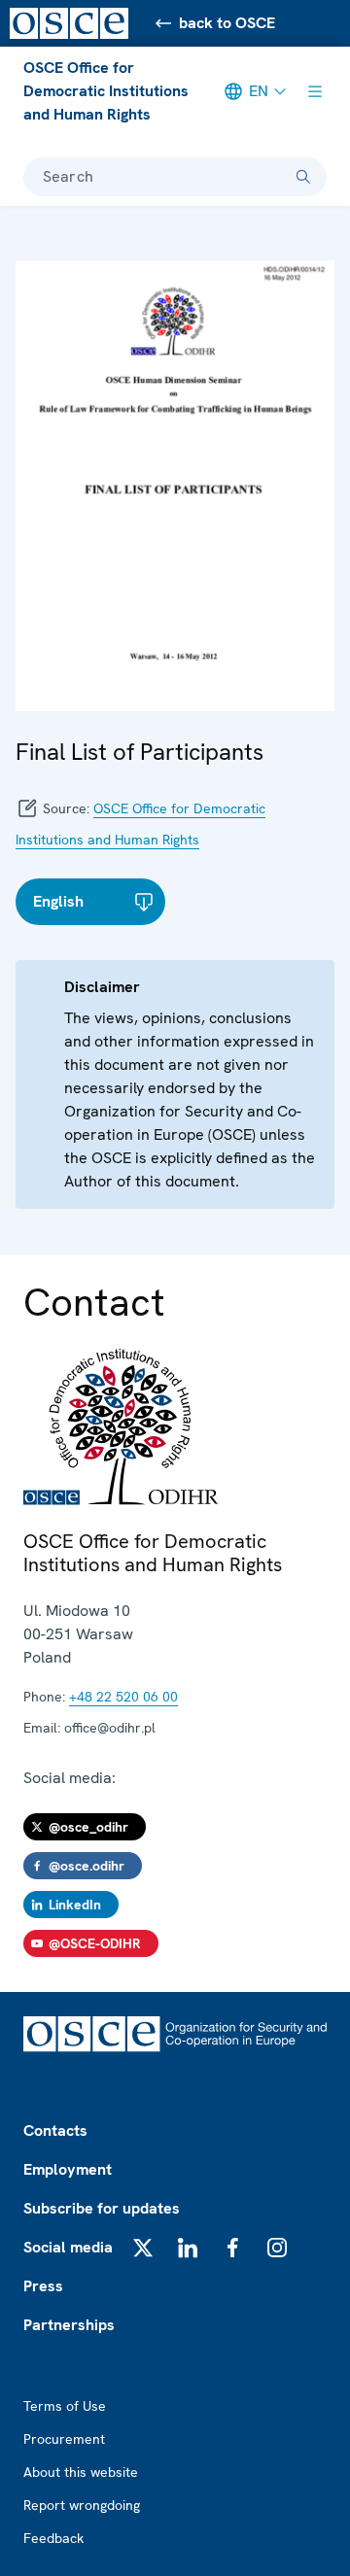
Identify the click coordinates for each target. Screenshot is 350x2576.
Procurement (64, 2439)
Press (43, 2286)
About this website (81, 2472)
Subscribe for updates (102, 2208)
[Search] (303, 177)
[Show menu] (315, 91)
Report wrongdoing (82, 2505)
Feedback (53, 2538)
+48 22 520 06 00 (123, 1697)
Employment (68, 2169)
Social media (68, 2247)
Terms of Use (65, 2406)
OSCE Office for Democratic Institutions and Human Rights (106, 91)
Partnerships (69, 2325)
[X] (143, 2248)
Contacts (55, 2130)
